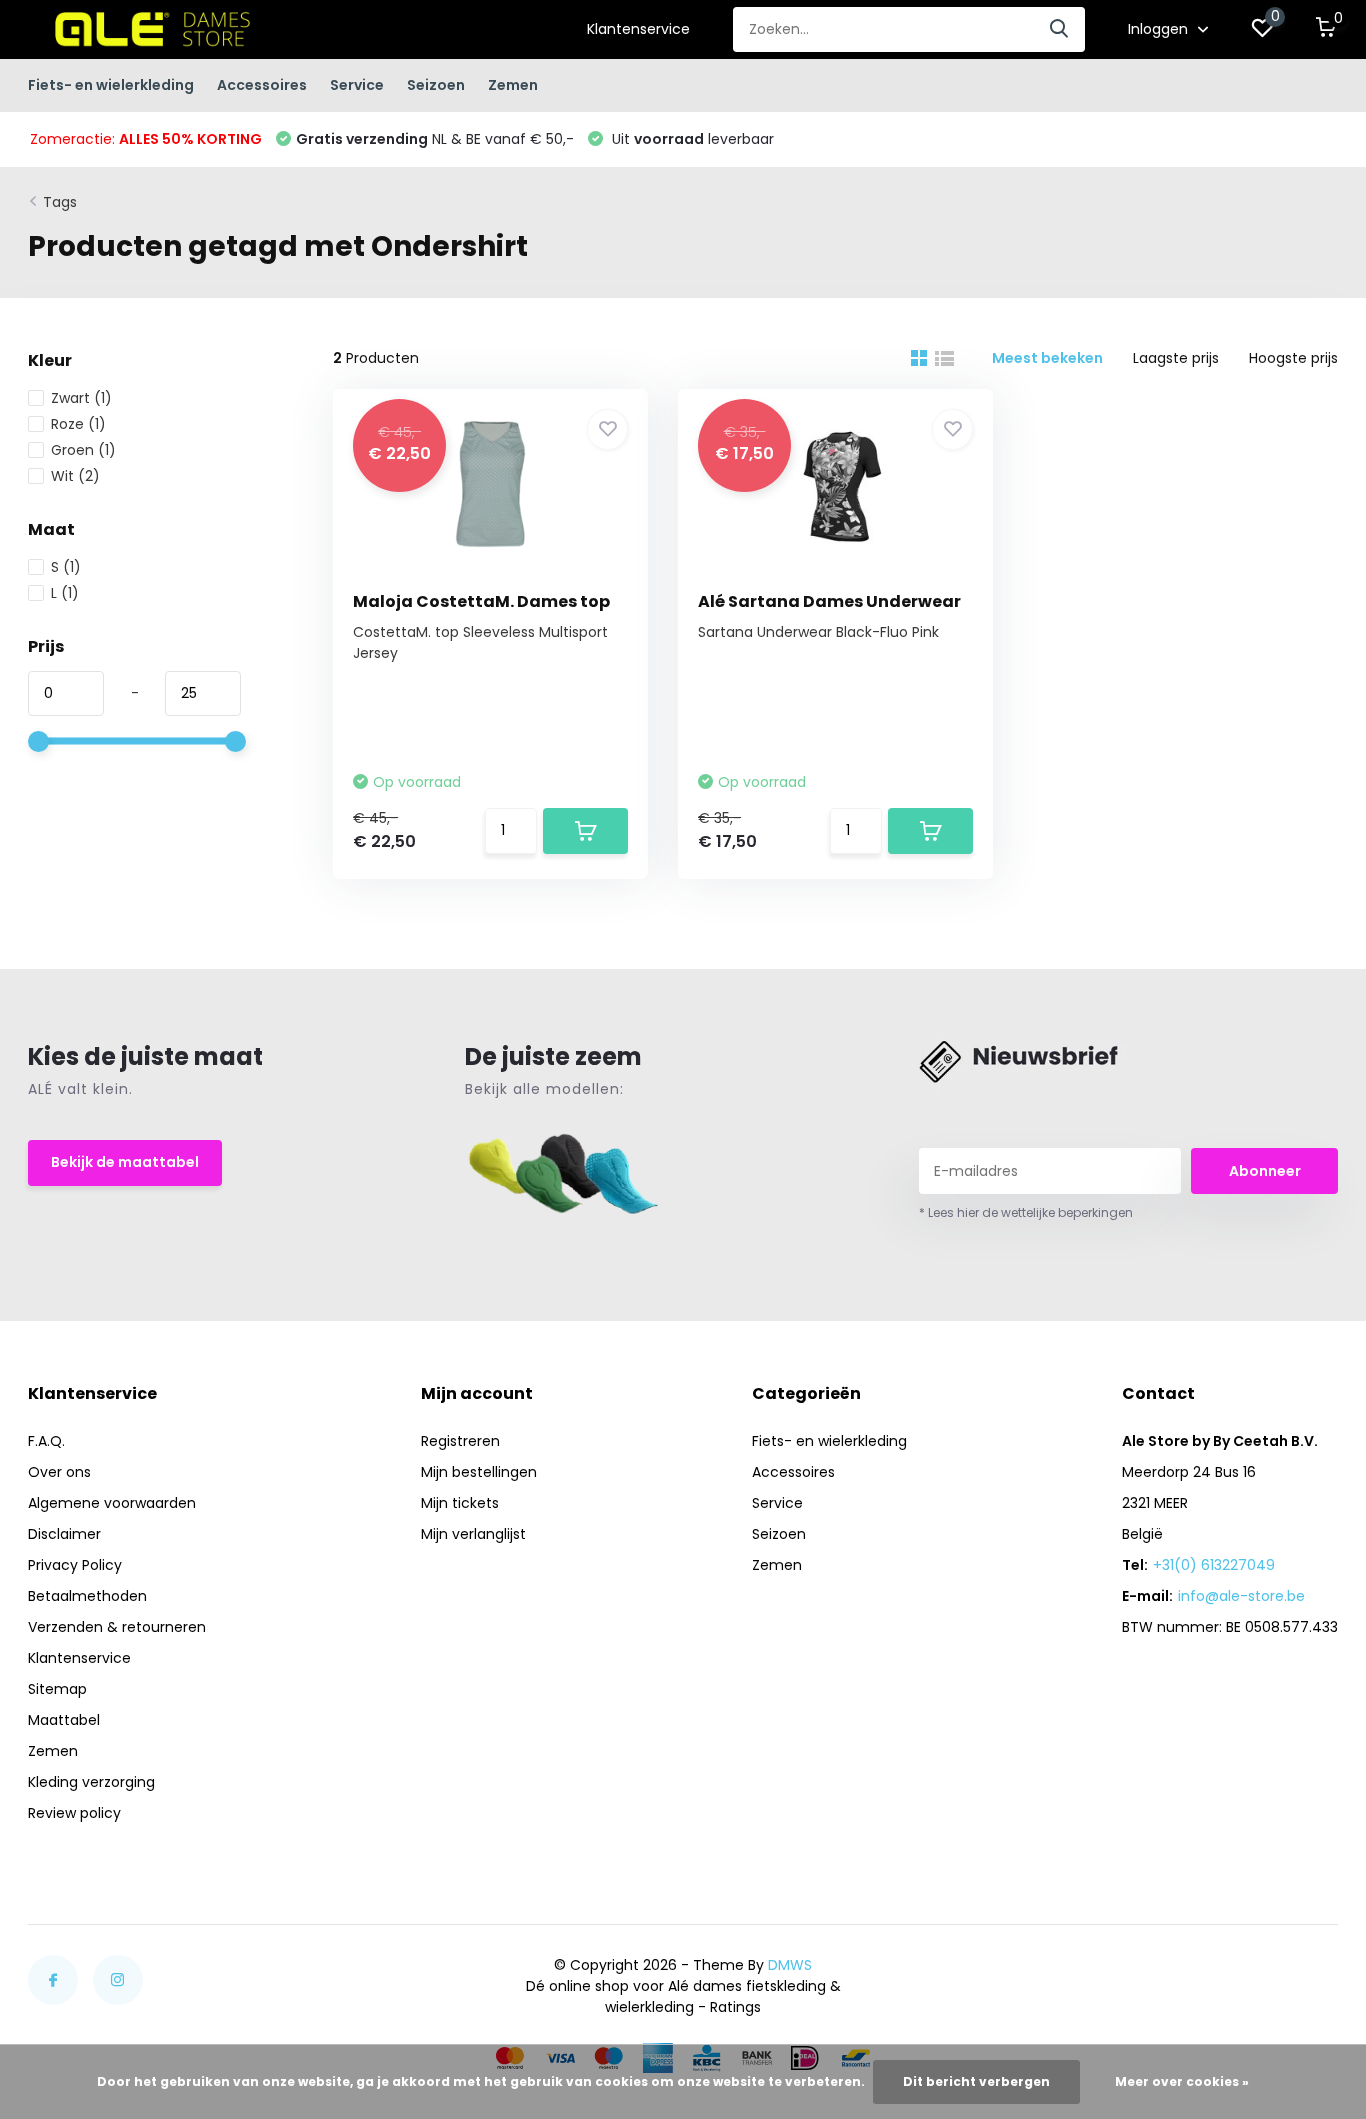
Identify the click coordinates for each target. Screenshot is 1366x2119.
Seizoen (436, 85)
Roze (78, 424)
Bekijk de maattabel (125, 1162)
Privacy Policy (75, 1565)
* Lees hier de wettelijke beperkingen (1026, 1212)
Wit (75, 476)
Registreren (460, 1441)
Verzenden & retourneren (117, 1627)
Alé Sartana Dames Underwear (829, 601)
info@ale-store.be (1241, 1596)
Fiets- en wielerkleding (111, 85)
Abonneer (1265, 1171)
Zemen (513, 85)
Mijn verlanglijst (473, 1534)
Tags (60, 202)
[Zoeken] (1060, 29)
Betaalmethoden (87, 1596)
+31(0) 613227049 (1214, 1565)
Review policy (74, 1813)
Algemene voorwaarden (112, 1503)
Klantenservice (638, 29)
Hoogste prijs (1293, 358)
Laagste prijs (1176, 358)
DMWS (790, 1965)
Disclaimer (64, 1534)
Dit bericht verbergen (976, 2081)
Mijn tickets (460, 1503)
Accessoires (262, 85)
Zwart (81, 398)
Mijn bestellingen (479, 1472)
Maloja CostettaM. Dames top (481, 601)
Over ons (59, 1472)
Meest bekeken (1047, 358)
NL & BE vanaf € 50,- (435, 139)
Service (357, 85)
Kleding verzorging (91, 1782)
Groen (83, 450)
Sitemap (57, 1689)
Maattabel (64, 1720)
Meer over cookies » (1182, 2081)
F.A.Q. (46, 1441)
